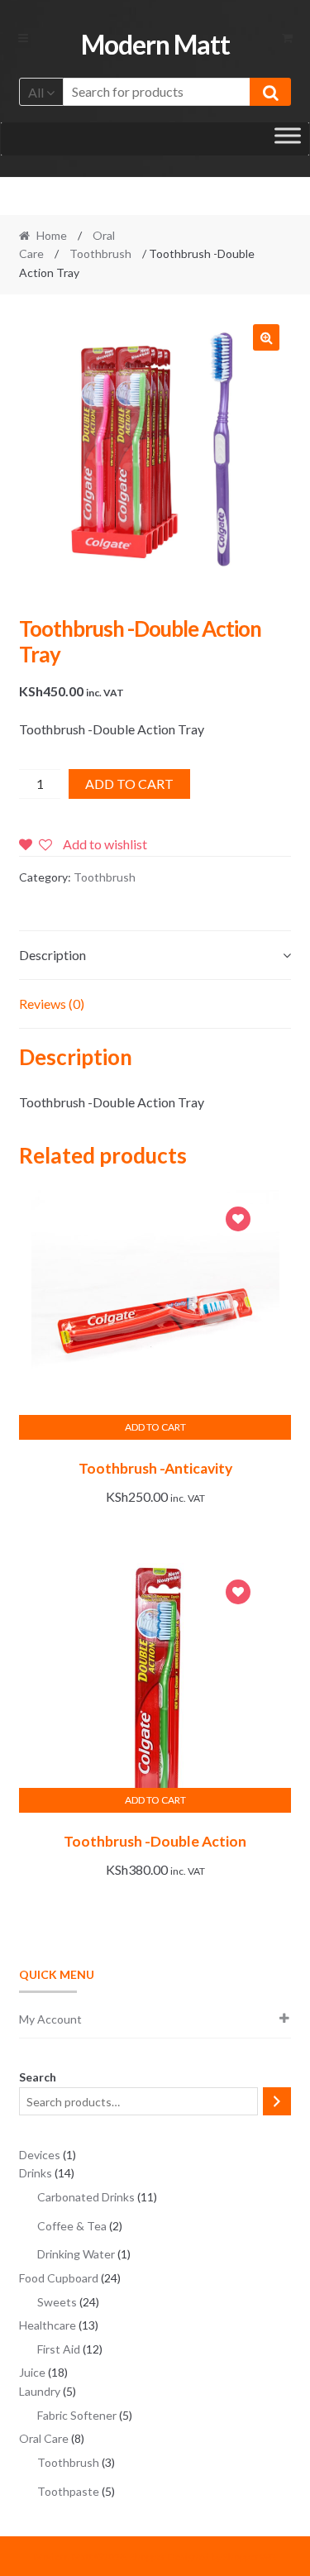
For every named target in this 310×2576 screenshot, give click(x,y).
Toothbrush (100, 253)
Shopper (148, 2557)
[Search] (277, 2101)
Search (38, 2077)
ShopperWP (249, 2557)
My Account (50, 2019)
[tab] (155, 956)
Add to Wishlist (238, 1221)
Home (52, 235)
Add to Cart (129, 784)
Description (52, 955)
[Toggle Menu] (288, 139)
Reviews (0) (52, 1004)
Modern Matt (155, 44)
